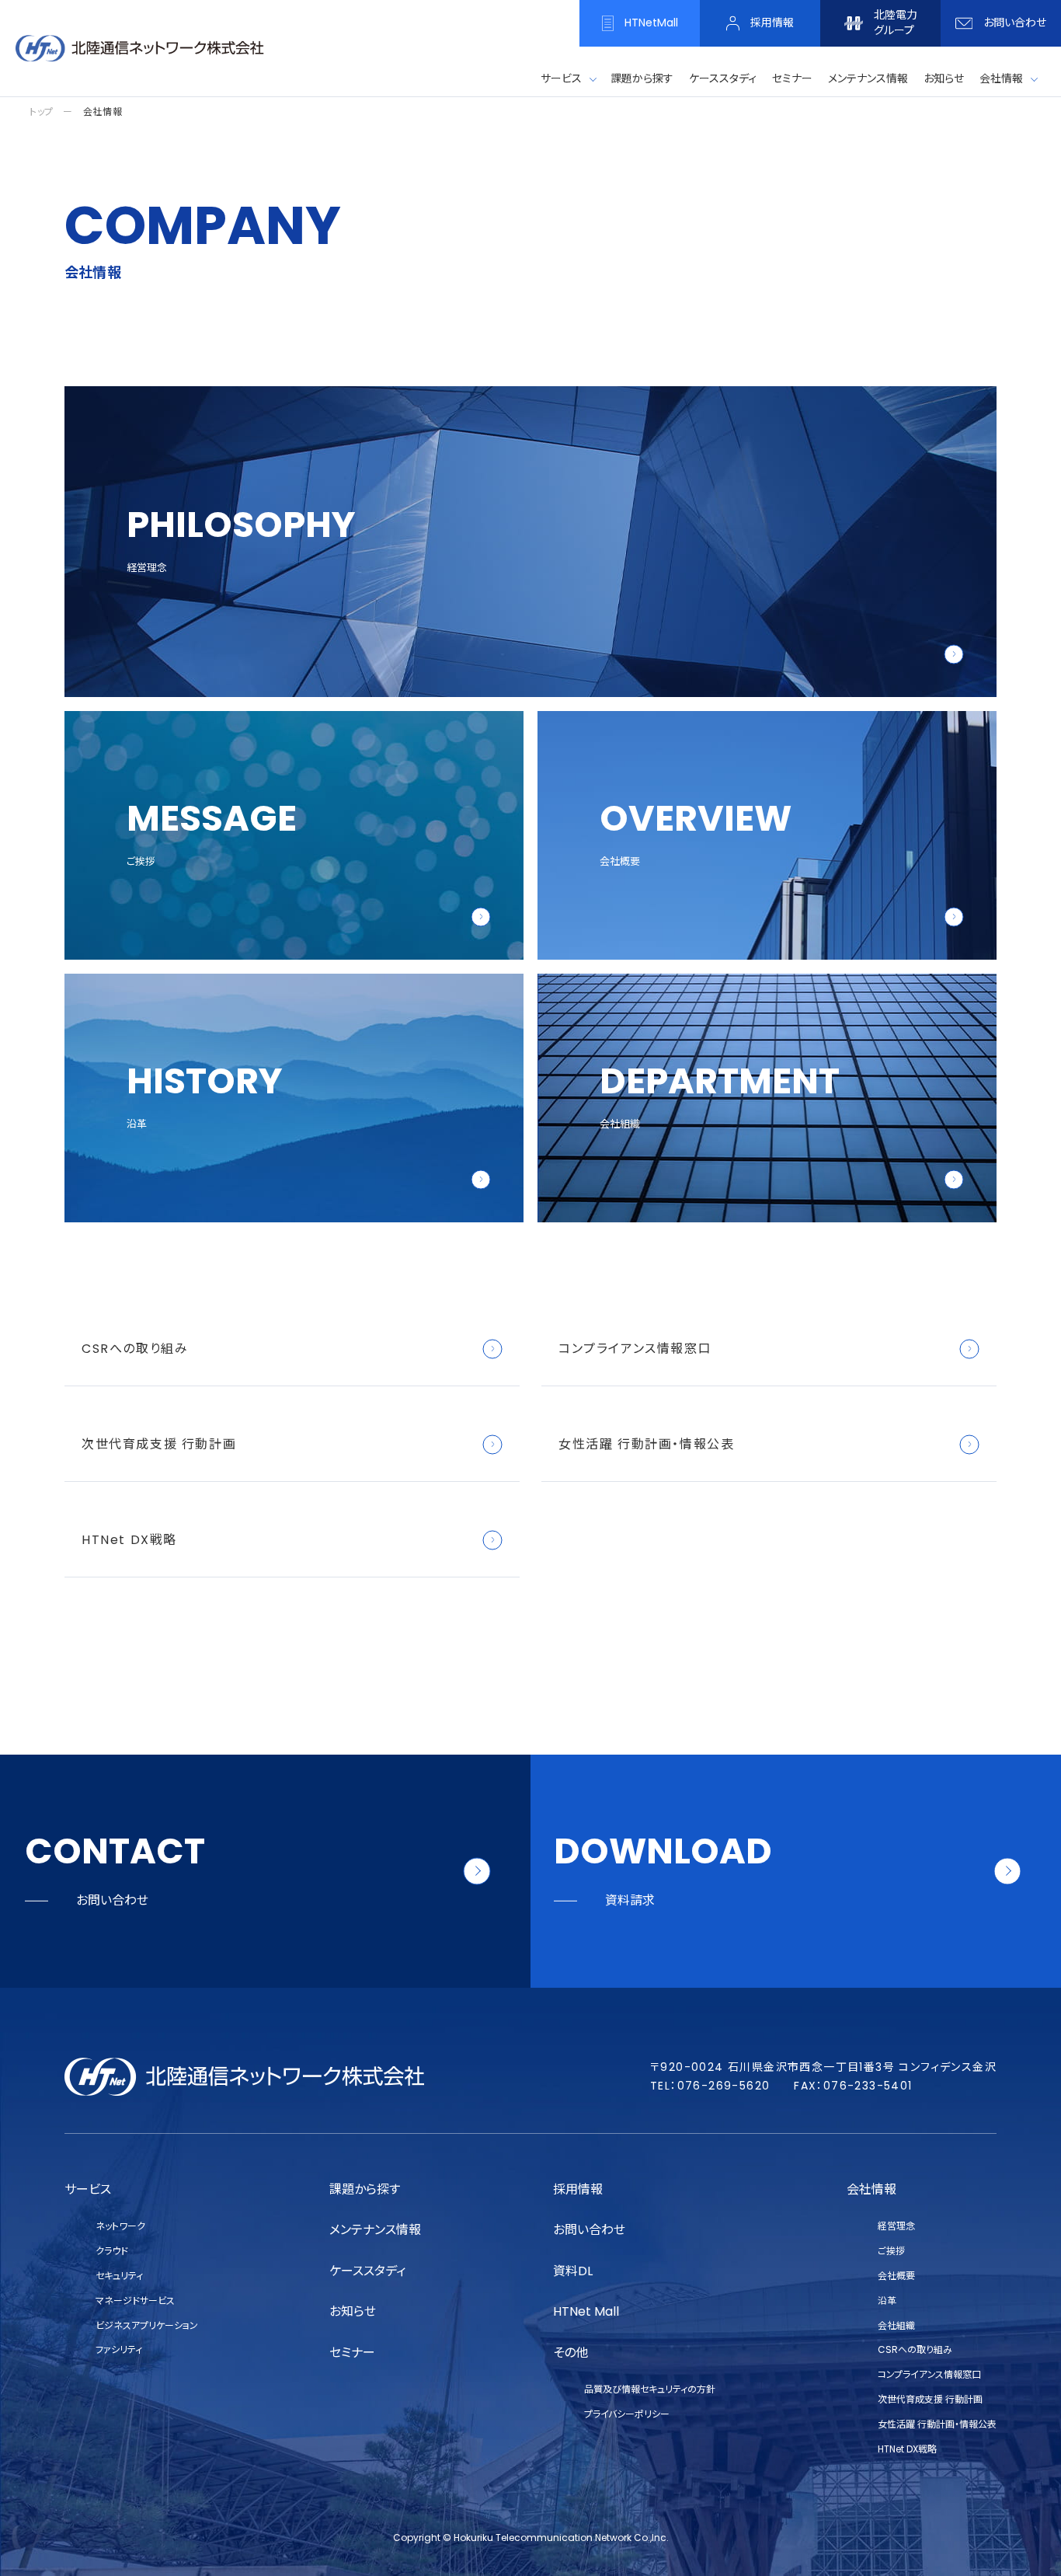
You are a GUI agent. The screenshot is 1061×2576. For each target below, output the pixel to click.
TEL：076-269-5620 (710, 2086)
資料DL (573, 2271)
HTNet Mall (586, 2311)
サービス (561, 78)
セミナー (352, 2353)
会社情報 (1001, 78)
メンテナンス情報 (375, 2230)
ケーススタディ (367, 2271)
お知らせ (353, 2311)
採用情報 (578, 2189)
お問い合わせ (589, 2230)
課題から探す (365, 2189)
